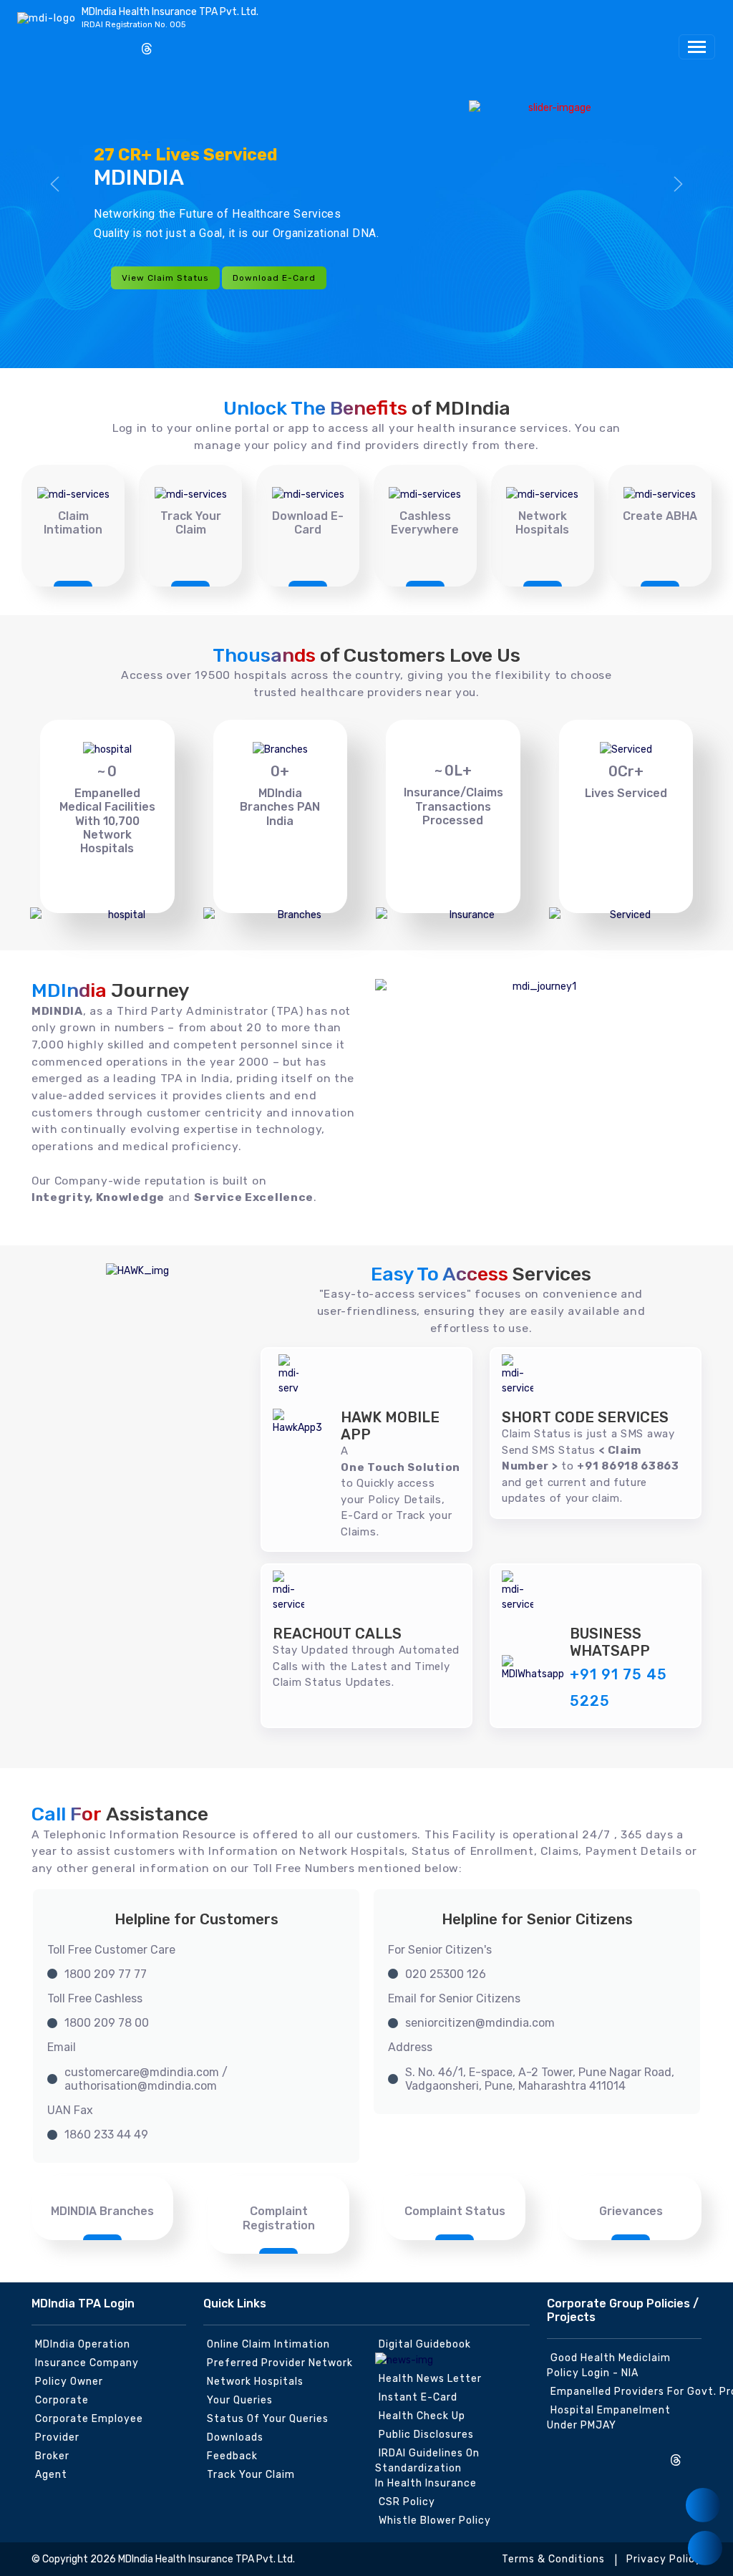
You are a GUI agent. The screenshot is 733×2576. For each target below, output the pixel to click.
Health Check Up (422, 2416)
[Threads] (147, 50)
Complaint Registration (279, 2218)
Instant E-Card (418, 2397)
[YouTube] (123, 44)
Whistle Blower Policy (435, 2520)
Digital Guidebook (425, 2344)
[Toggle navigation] (697, 47)
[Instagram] (29, 44)
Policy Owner (69, 2382)
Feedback (232, 2456)
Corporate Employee (89, 2419)
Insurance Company (87, 2363)
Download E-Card (274, 278)
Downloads (235, 2437)
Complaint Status (455, 2211)
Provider (57, 2437)
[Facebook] (52, 44)
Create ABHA (660, 516)
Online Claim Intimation (268, 2344)
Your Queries (240, 2400)
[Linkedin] (99, 44)
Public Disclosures (426, 2435)
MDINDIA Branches (102, 2211)
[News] (703, 2505)
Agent (51, 2475)
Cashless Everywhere (425, 523)
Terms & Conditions (553, 2559)
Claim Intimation (73, 523)
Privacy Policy (664, 2559)
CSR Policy (407, 2502)
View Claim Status (165, 278)
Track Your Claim (191, 523)
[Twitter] (76, 44)
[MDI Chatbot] (705, 2548)
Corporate (62, 2400)
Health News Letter (430, 2379)
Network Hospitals (542, 523)
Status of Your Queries (268, 2419)
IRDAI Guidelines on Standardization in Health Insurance (427, 2468)
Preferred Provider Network (280, 2363)
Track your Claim (251, 2475)
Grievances (631, 2211)
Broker (52, 2456)
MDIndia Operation (83, 2344)
